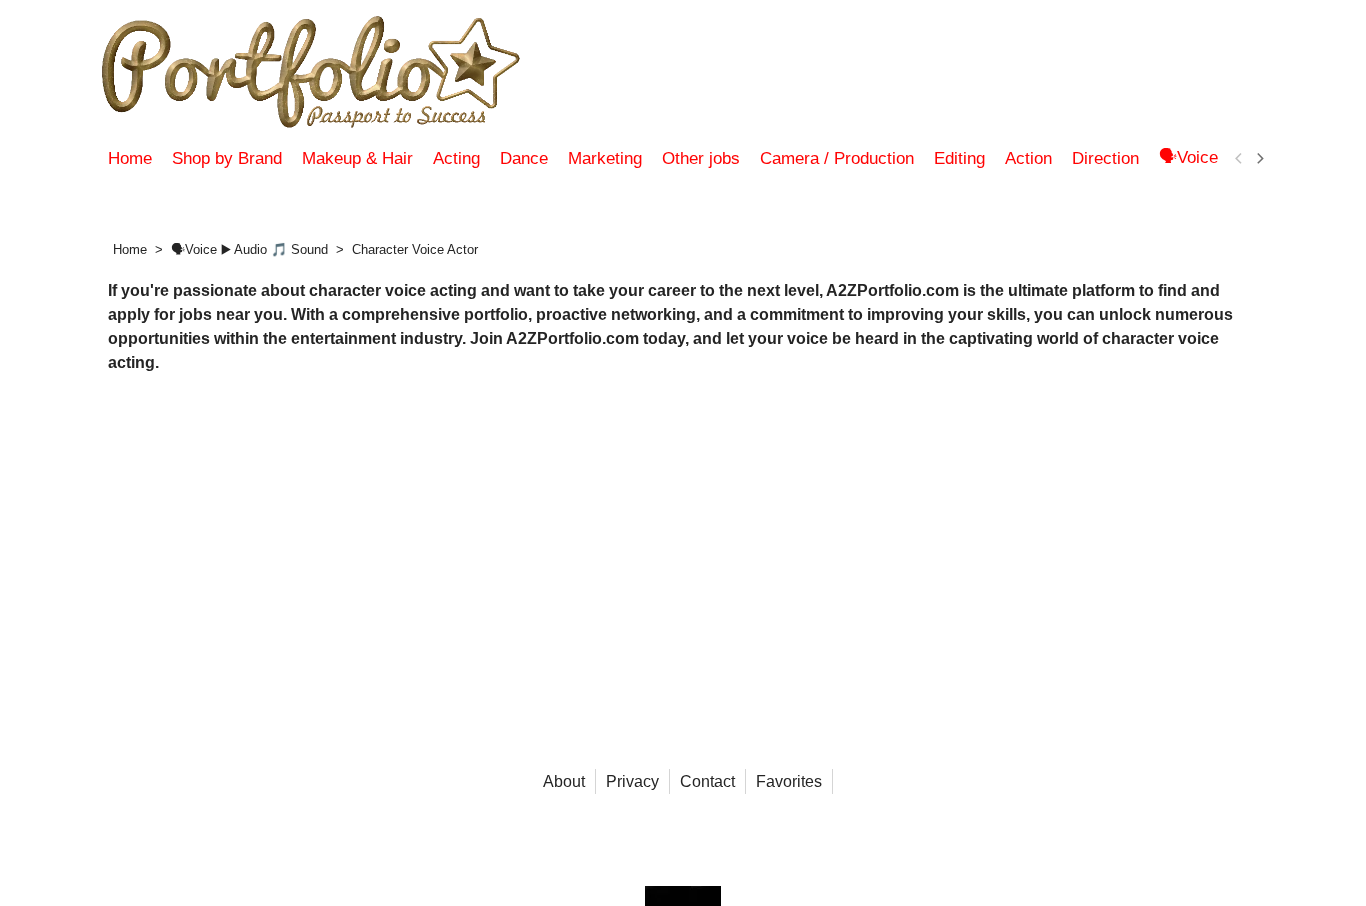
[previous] (1239, 159)
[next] (1259, 159)
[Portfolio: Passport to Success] (323, 72)
